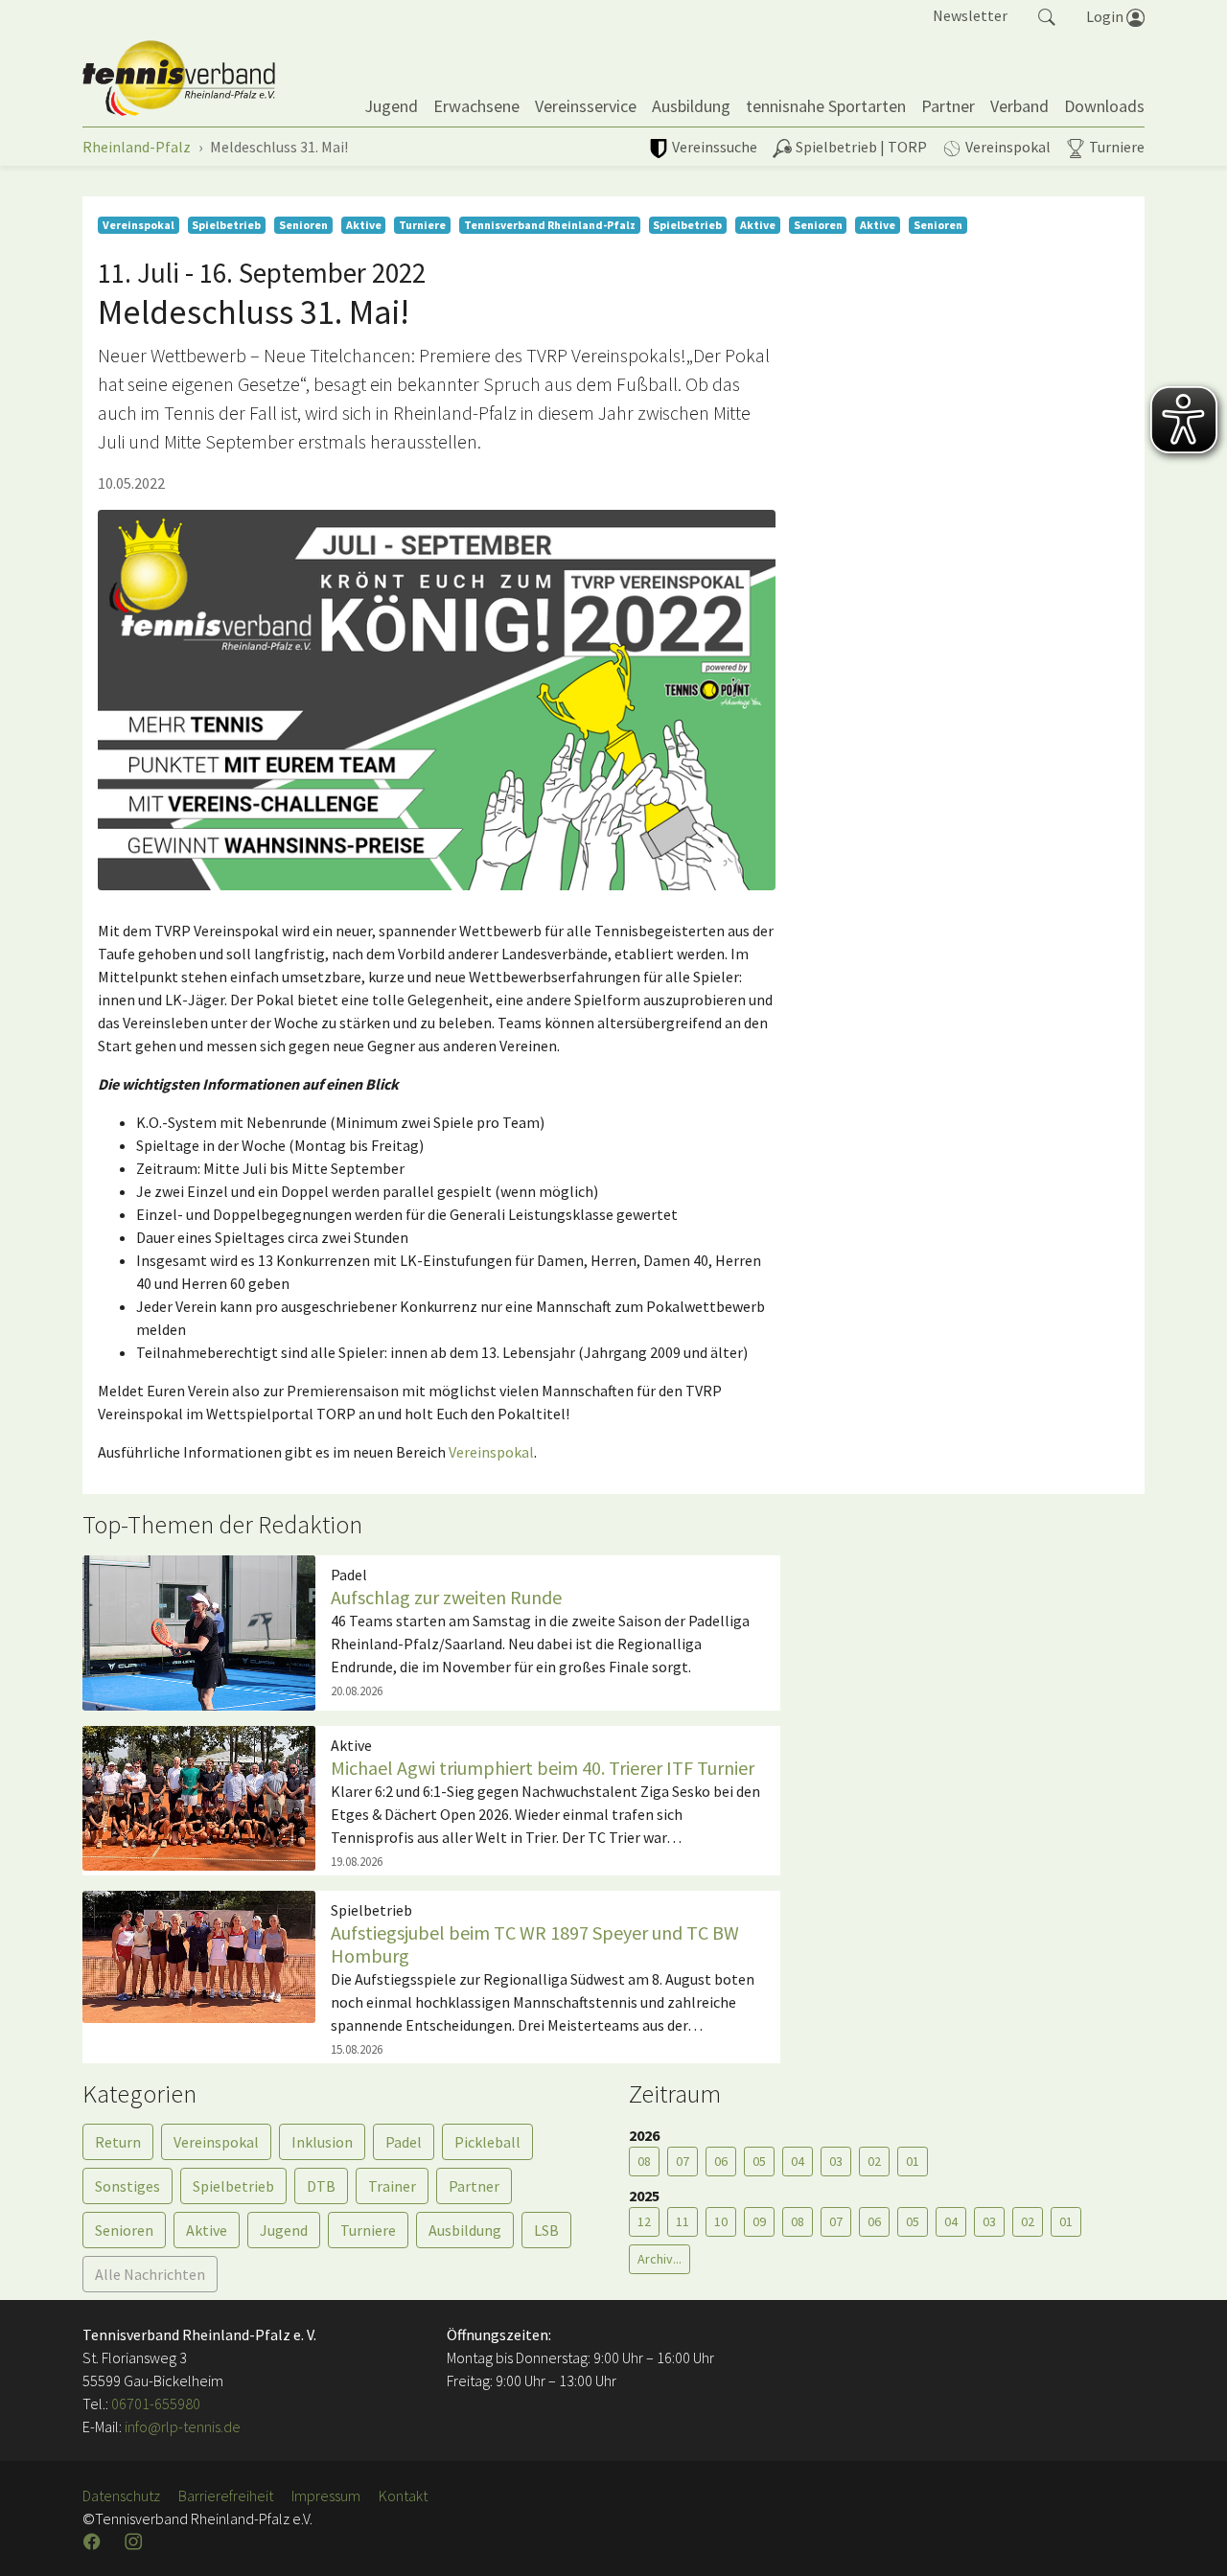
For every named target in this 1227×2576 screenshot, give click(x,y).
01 (913, 2161)
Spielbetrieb (233, 2186)
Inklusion (322, 2142)
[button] (1047, 15)
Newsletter (970, 15)
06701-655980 (156, 2403)
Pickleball (487, 2142)
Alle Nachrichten (150, 2274)
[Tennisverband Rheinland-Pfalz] (179, 79)
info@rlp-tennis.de (181, 2426)
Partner (474, 2186)
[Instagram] (135, 2541)
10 (721, 2221)
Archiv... (660, 2259)
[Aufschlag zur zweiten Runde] (199, 1631)
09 (759, 2221)
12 (644, 2221)
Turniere (368, 2230)
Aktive (207, 2230)
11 (683, 2221)
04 (798, 2161)
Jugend (284, 2230)
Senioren (124, 2230)
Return (118, 2142)
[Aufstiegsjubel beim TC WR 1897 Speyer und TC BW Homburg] (199, 1955)
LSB (546, 2230)
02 (874, 2161)
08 (644, 2161)
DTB (321, 2186)
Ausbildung (465, 2230)
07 (683, 2161)
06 (721, 2161)
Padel (404, 2142)
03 (836, 2161)
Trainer (392, 2186)
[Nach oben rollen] (1189, 2538)
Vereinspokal (491, 1452)
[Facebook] (94, 2541)
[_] (437, 701)
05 (759, 2161)
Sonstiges (127, 2186)
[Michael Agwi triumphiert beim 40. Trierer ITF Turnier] (199, 1796)
